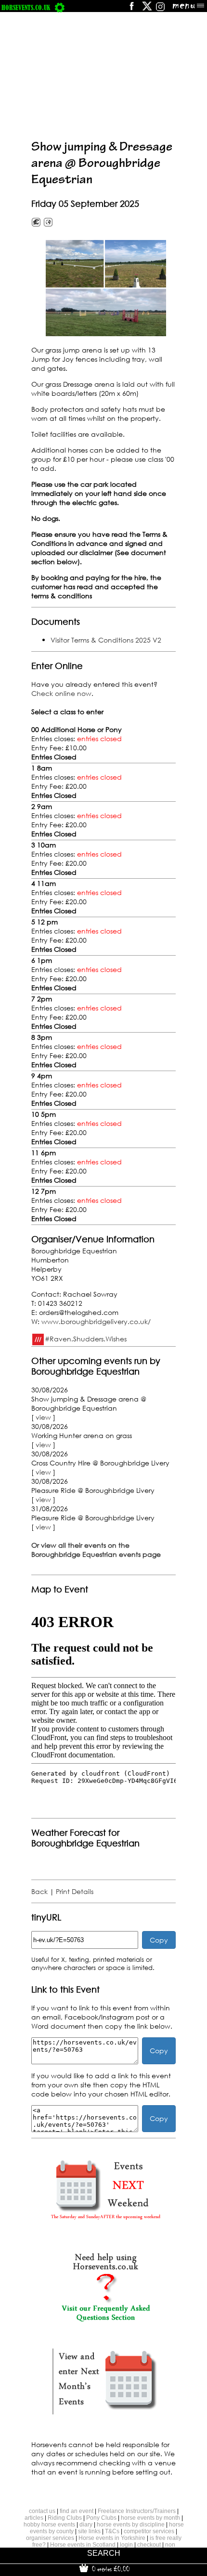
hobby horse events (49, 2525)
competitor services (149, 2531)
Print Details (75, 1891)
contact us (42, 2511)
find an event (77, 2511)
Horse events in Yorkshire (112, 2538)
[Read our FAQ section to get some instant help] (105, 2319)
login (126, 2545)
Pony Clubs (101, 2518)
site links (89, 2531)
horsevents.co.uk (26, 7)
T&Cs (112, 2531)
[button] (106, 288)
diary (86, 2525)
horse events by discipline (131, 2525)
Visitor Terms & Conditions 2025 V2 (106, 640)
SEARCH (104, 2553)
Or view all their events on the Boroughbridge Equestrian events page (96, 1550)
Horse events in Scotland (83, 2545)
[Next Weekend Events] (105, 2224)
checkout (149, 2545)
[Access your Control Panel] (60, 7)
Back (39, 1891)
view (43, 1417)
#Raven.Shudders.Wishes (86, 1339)
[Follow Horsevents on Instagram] (160, 9)
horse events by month (150, 2518)
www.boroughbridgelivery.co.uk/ (96, 1321)
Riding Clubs (65, 2518)
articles (34, 2518)
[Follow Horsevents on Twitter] (147, 9)
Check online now (61, 693)
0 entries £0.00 (110, 2569)
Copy (159, 1940)
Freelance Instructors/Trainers (137, 2511)
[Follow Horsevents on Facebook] (131, 9)
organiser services (50, 2538)
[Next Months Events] (105, 2415)
